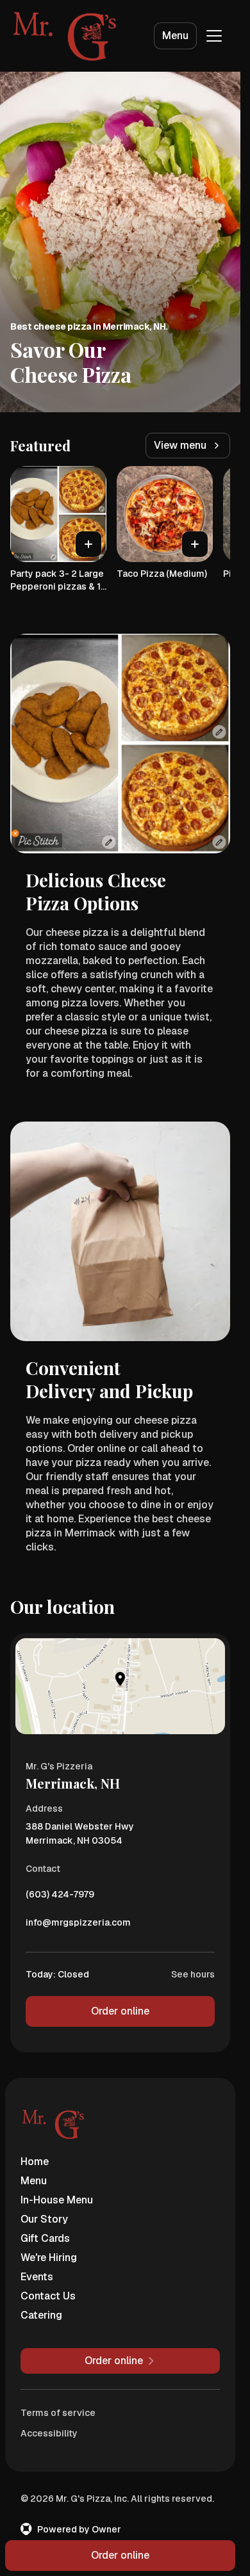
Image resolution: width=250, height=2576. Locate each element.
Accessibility (49, 2433)
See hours (193, 1974)
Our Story (44, 2219)
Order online (120, 2011)
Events (37, 2277)
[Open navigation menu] (214, 36)
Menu (175, 36)
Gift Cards (45, 2238)
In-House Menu (57, 2200)
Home (35, 2161)
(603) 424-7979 (60, 1897)
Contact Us (48, 2296)
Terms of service (58, 2413)
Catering (41, 2315)
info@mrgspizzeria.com (78, 1926)
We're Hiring (49, 2258)
